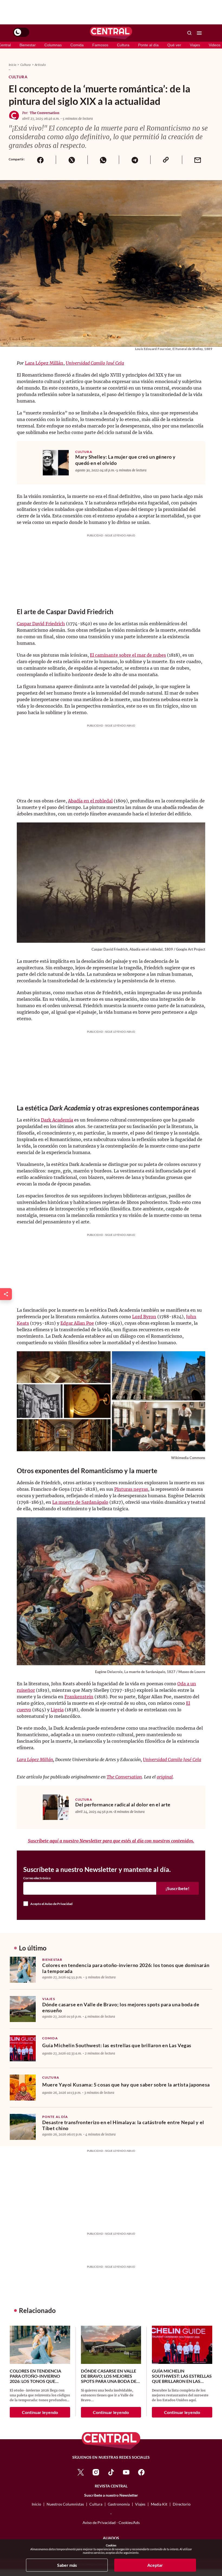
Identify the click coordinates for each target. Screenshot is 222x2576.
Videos (215, 45)
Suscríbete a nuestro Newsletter (111, 2495)
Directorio (182, 2504)
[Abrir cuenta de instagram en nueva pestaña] (96, 2472)
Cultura (123, 45)
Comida (77, 45)
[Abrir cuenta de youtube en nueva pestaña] (126, 2472)
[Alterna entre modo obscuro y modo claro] (21, 32)
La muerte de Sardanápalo (80, 1502)
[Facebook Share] (40, 160)
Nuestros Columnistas (65, 2504)
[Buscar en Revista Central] (190, 33)
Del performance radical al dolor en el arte (123, 1804)
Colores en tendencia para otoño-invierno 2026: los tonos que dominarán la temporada (126, 1968)
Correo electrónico (37, 1878)
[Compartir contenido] (6, 1294)
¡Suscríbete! (177, 1888)
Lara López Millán (44, 363)
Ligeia (57, 1710)
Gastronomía (119, 2504)
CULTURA (84, 452)
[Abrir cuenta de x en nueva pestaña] (81, 2472)
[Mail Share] (198, 160)
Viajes (195, 45)
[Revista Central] (111, 33)
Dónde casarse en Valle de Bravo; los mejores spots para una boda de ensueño (121, 2007)
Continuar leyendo (40, 2412)
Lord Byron (144, 1317)
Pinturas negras (131, 1489)
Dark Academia (57, 1120)
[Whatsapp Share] (103, 160)
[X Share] (71, 160)
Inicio (12, 65)
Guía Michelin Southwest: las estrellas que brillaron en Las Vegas (117, 2045)
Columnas (53, 45)
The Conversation (45, 113)
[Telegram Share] (135, 160)
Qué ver (174, 45)
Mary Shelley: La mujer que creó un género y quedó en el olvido (125, 460)
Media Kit (159, 2504)
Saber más (67, 2565)
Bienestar (28, 45)
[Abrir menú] (199, 33)
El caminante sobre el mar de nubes (128, 655)
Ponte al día (148, 45)
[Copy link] (166, 160)
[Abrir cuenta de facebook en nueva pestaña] (141, 2472)
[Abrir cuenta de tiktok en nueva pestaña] (111, 2472)
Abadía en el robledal (90, 801)
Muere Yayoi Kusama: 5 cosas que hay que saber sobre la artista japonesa (126, 2085)
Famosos (100, 45)
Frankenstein (79, 1697)
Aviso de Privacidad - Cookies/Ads (111, 2522)
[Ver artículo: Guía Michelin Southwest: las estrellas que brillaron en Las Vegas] (23, 2048)
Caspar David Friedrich (41, 624)
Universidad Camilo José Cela (95, 363)
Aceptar (155, 2565)
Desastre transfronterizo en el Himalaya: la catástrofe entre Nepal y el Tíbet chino (123, 2125)
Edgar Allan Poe (77, 1323)
